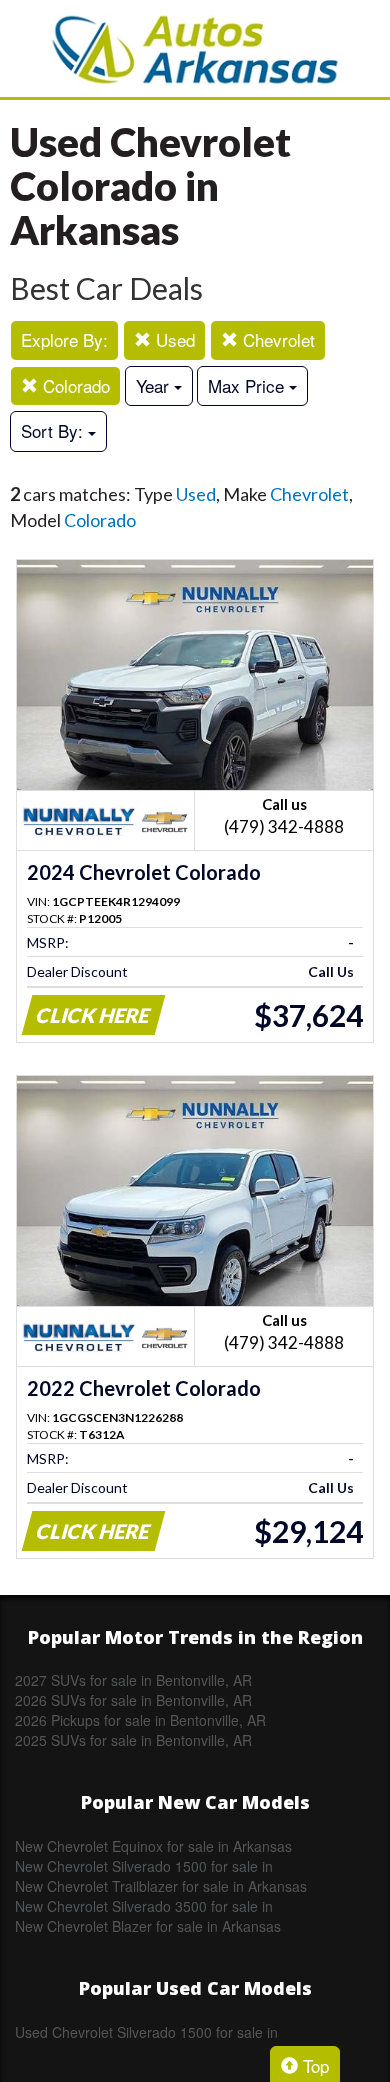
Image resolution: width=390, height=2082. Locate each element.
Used (173, 339)
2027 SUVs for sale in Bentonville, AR (133, 1680)
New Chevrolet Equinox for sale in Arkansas (153, 1846)
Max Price (248, 385)
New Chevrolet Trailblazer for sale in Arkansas (161, 1886)
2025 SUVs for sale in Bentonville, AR (133, 1740)
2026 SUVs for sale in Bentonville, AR (133, 1700)
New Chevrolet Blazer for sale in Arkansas (148, 1926)
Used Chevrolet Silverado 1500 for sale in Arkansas (146, 2032)
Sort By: (54, 430)
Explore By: (64, 339)
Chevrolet (276, 339)
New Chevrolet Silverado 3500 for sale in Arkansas (144, 1906)
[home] (195, 48)
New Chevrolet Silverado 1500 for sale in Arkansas (144, 1866)
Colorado (74, 385)
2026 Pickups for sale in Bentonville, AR (140, 1720)
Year (155, 385)
